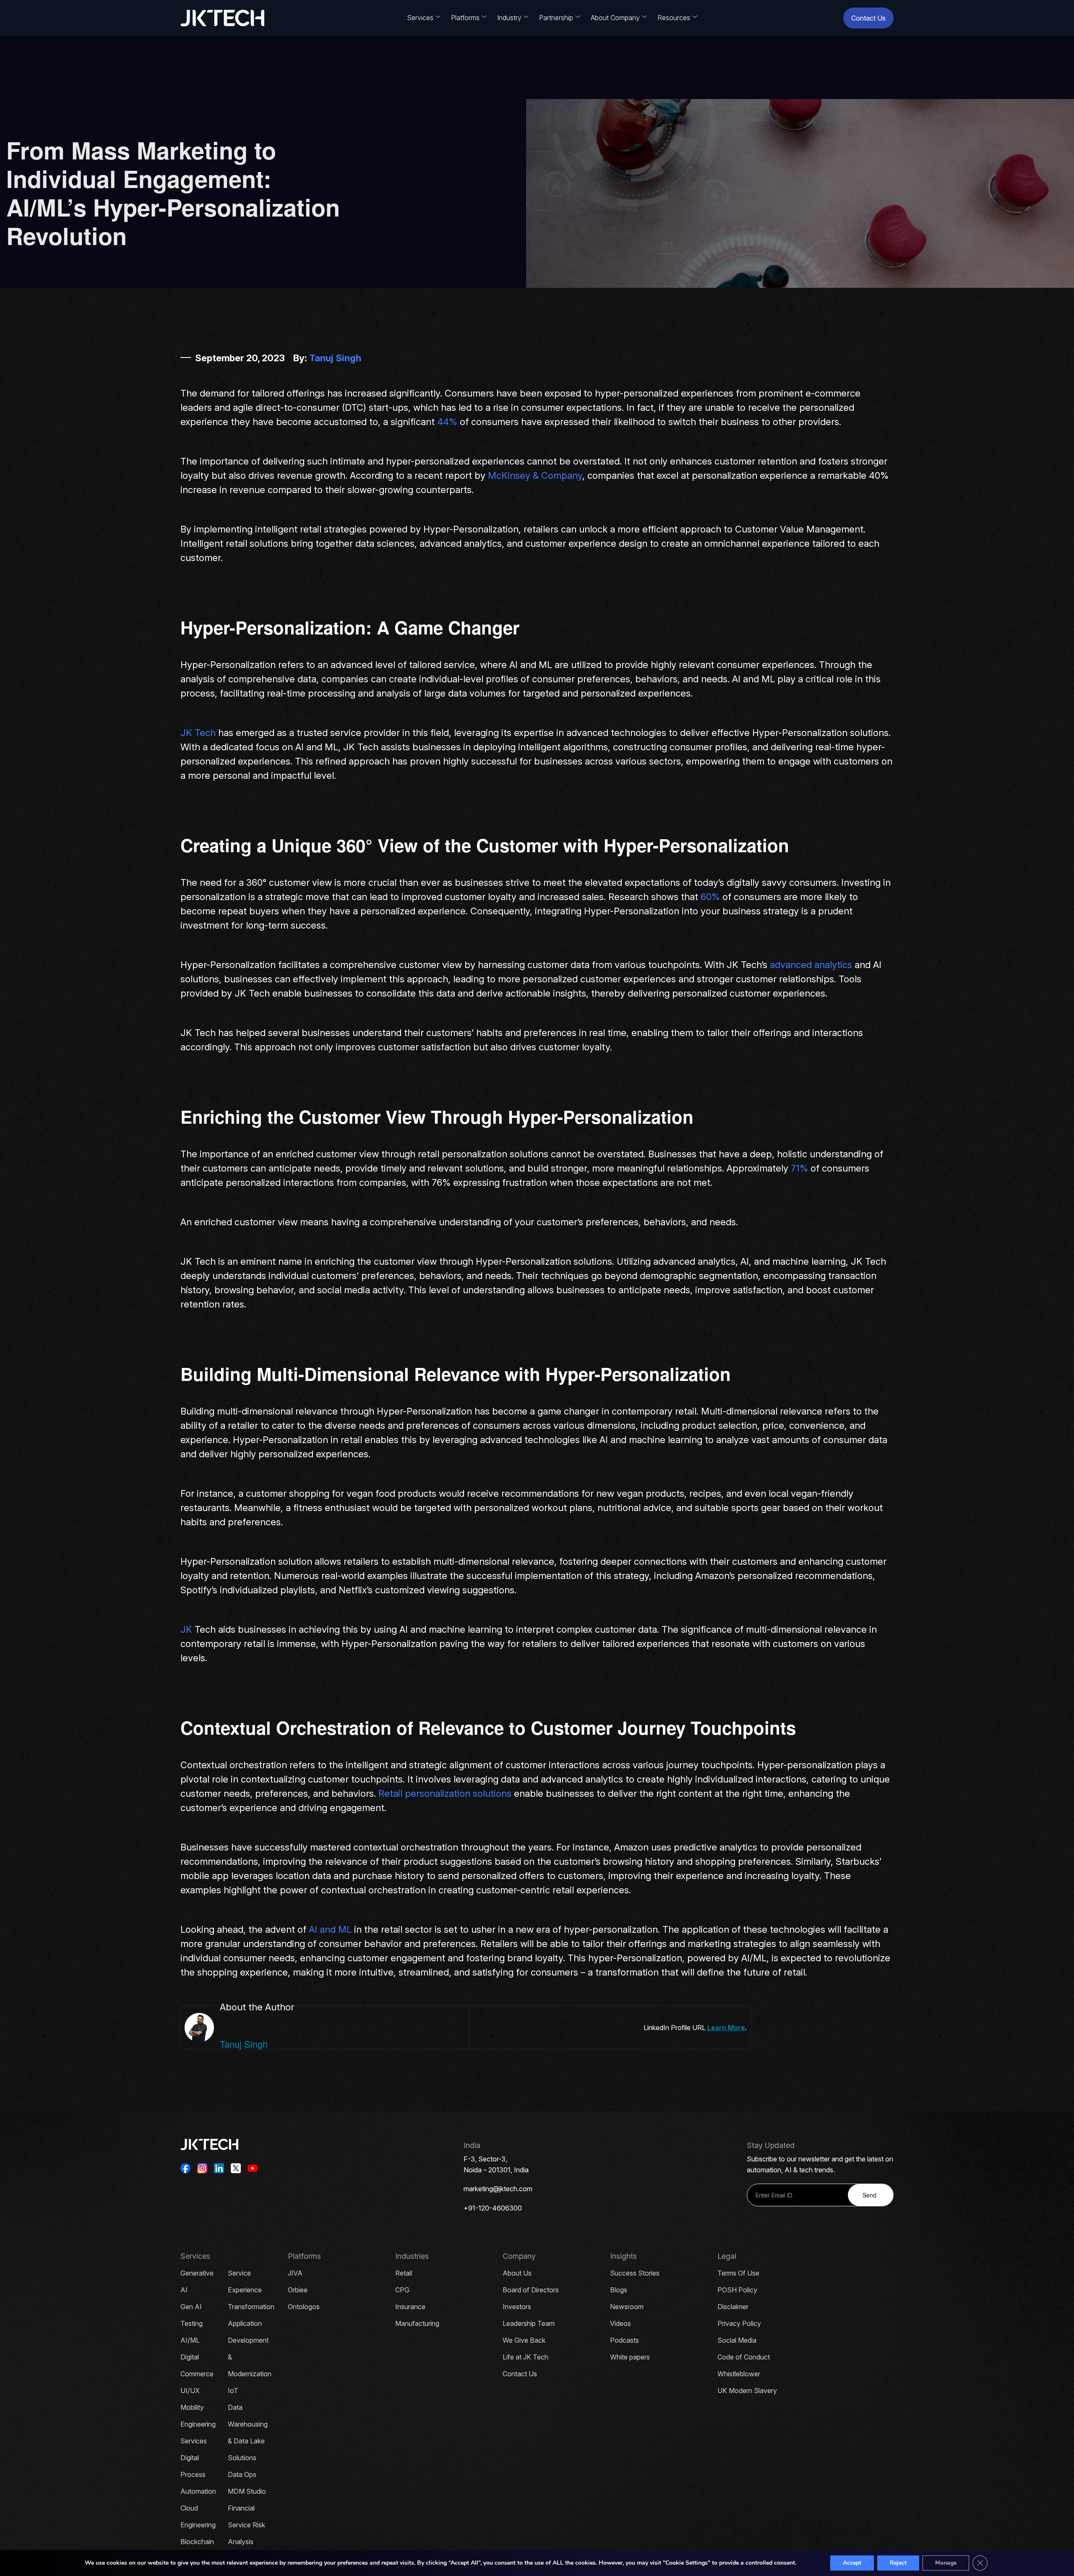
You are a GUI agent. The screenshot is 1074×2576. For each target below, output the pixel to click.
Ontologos (304, 2307)
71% (799, 1168)
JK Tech (198, 733)
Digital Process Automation (198, 2474)
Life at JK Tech (525, 2357)
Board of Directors (531, 2290)
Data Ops (242, 2474)
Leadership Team (529, 2323)
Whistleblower (739, 2374)
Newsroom (627, 2307)
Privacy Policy (739, 2323)
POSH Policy (737, 2290)
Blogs (619, 2290)
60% (710, 897)
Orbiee (298, 2290)
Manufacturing (417, 2323)
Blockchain (197, 2542)
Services (420, 18)
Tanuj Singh (335, 358)
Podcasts (624, 2340)
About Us (517, 2273)
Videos (620, 2323)
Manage (946, 2563)
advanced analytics (811, 965)
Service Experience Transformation (251, 2290)
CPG (402, 2290)
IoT (233, 2391)
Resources (674, 18)
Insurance (410, 2307)
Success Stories (635, 2273)
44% (447, 422)
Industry (509, 18)
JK (188, 1629)
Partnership (556, 18)
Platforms (465, 18)
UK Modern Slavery (747, 2391)
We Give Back (524, 2340)
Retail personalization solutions (445, 1793)
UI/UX (190, 2391)
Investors (517, 2307)
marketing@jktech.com (498, 2189)
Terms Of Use (738, 2273)
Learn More (726, 2028)
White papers (630, 2357)
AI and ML (329, 1929)
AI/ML (190, 2340)
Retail (404, 2273)
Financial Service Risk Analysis (246, 2525)
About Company (615, 18)
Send (869, 2195)
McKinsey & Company (535, 475)
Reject (898, 2563)
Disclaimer (733, 2307)
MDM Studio (247, 2491)
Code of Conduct (744, 2357)
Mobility (192, 2407)
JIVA (295, 2273)
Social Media (737, 2340)
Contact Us (868, 18)
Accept (852, 2563)
